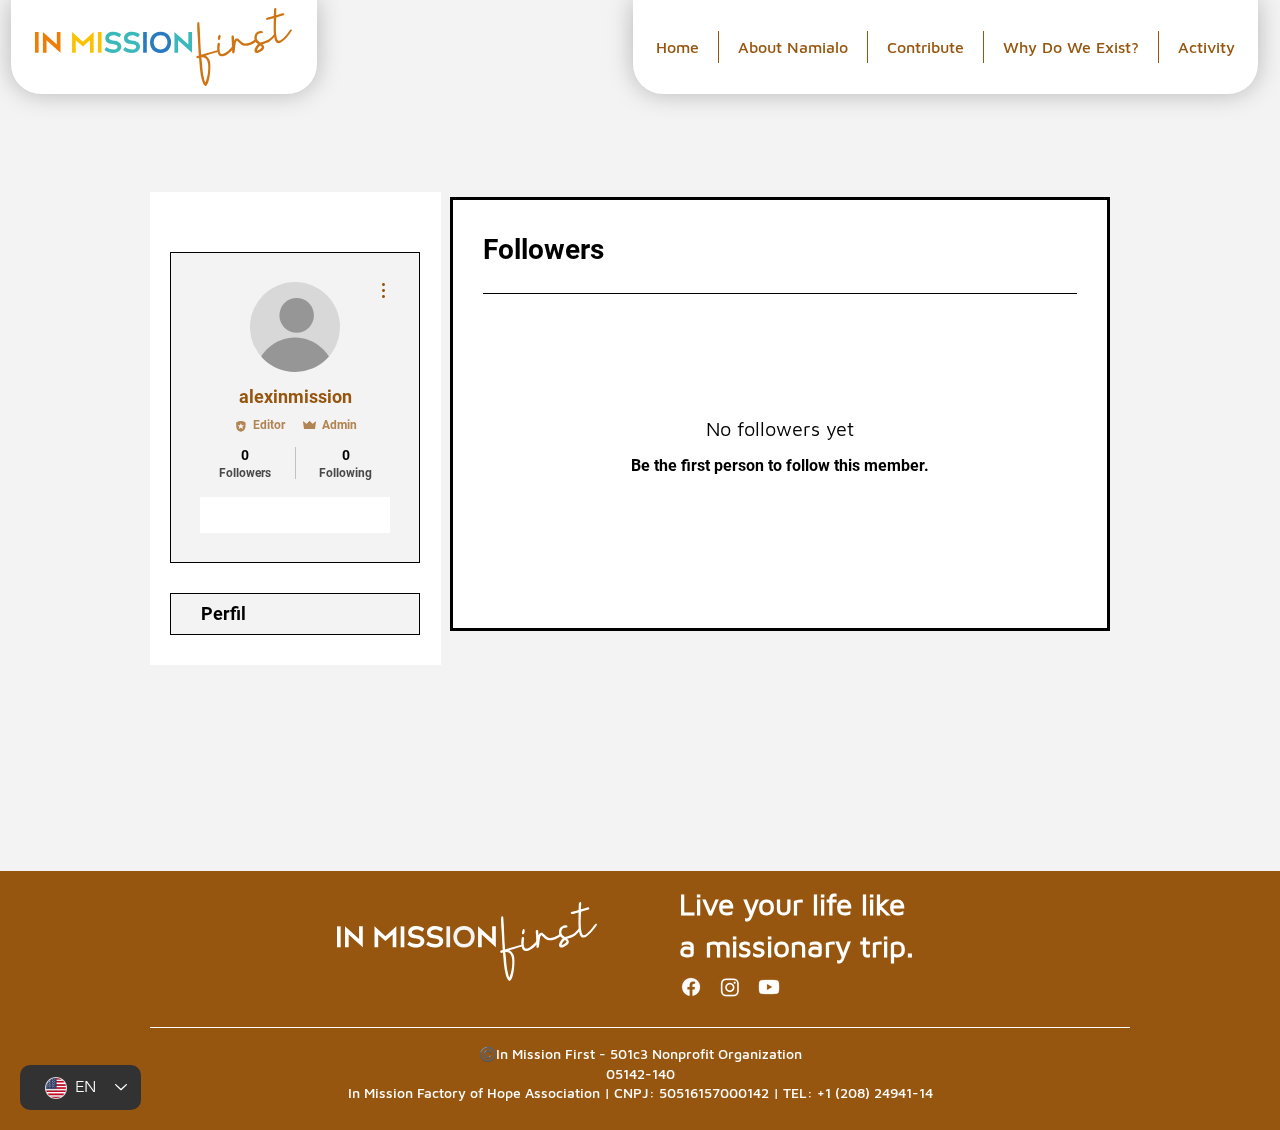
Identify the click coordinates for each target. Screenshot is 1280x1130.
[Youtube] (769, 987)
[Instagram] (730, 987)
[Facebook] (691, 987)
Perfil (223, 613)
